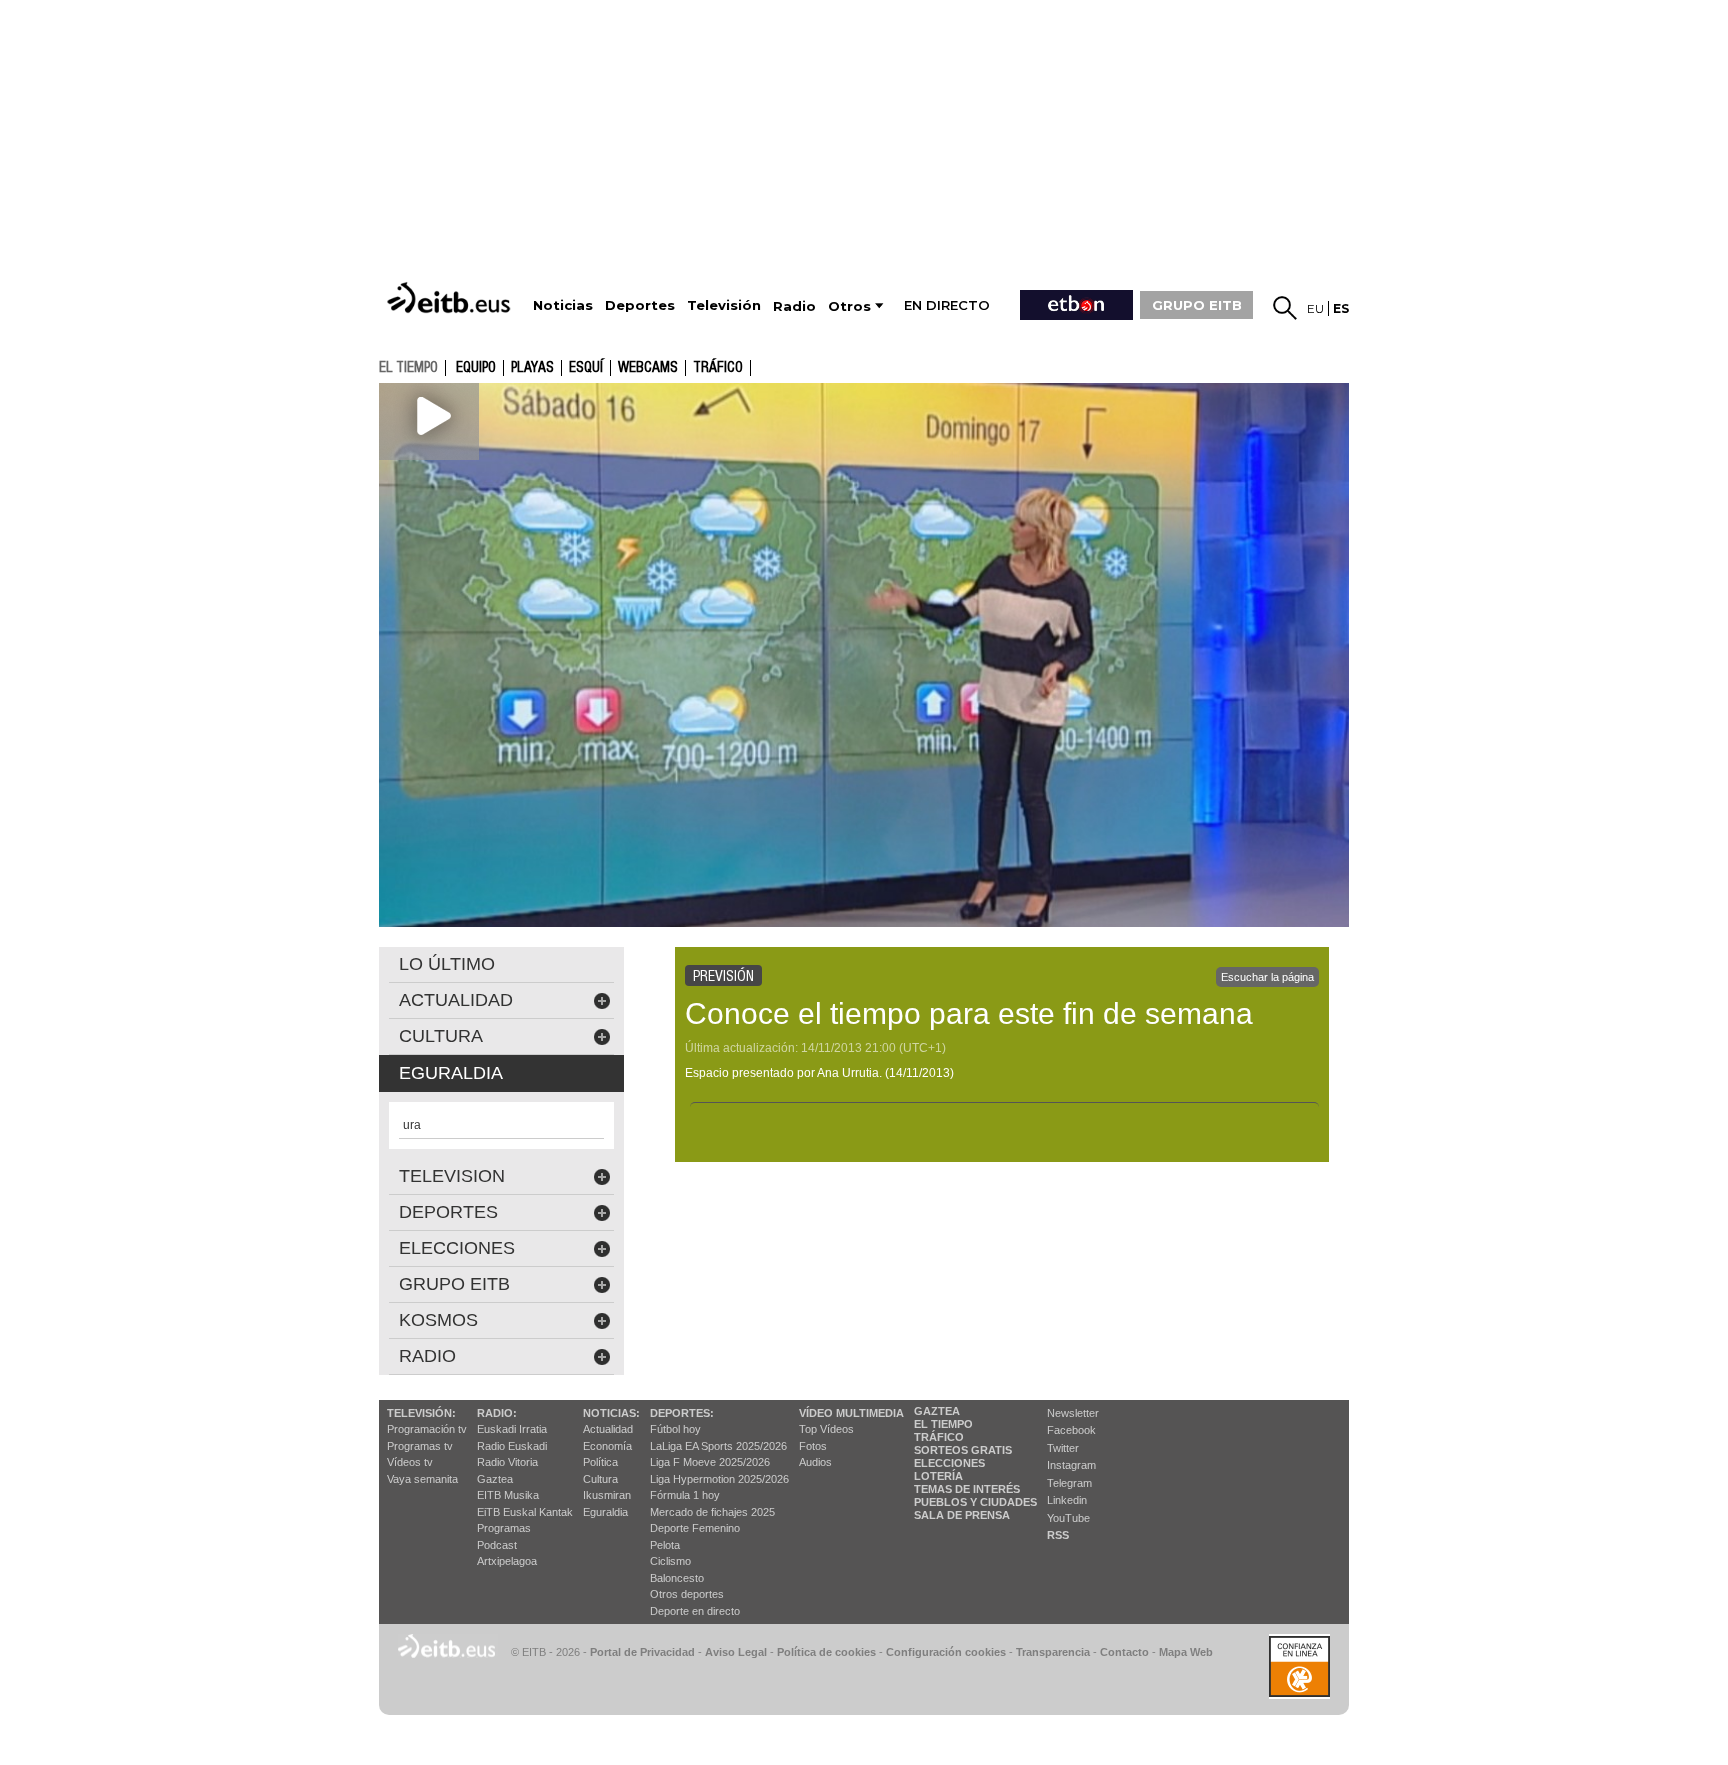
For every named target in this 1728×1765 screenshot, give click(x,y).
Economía (607, 1446)
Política (600, 1462)
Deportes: (682, 1413)
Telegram (1069, 1483)
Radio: (497, 1413)
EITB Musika (508, 1495)
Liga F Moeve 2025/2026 (710, 1462)
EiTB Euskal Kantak (525, 1512)
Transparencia (1053, 1652)
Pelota (665, 1545)
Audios (815, 1462)
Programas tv (420, 1446)
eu (1315, 308)
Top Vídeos (826, 1429)
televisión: (421, 1413)
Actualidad (608, 1429)
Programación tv (427, 1429)
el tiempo (408, 367)
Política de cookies (826, 1652)
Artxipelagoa (507, 1561)
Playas (532, 368)
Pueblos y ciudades (975, 1502)
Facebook (1071, 1430)
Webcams (648, 368)
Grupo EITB (454, 1284)
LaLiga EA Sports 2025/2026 (718, 1446)
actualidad (456, 1000)
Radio (427, 1356)
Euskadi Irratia (512, 1429)
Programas (504, 1528)
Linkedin (1067, 1500)
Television (452, 1176)
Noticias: (611, 1413)
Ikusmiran (607, 1495)
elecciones (457, 1248)
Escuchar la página (1267, 977)
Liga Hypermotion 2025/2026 (719, 1479)
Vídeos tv (410, 1462)
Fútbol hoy (675, 1429)
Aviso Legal (736, 1652)
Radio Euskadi (512, 1446)
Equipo (476, 368)
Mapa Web (1186, 1652)
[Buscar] (1285, 308)
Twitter (1063, 1448)
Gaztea (495, 1479)
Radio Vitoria (507, 1462)
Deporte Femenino (695, 1528)
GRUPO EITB (1197, 305)
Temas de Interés (967, 1489)
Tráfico (718, 368)
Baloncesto (677, 1578)
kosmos (438, 1320)
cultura (441, 1036)
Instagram (1071, 1465)
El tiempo (943, 1424)
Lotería (938, 1476)
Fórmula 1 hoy (685, 1495)
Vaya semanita (422, 1479)
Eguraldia (605, 1512)
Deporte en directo (695, 1611)
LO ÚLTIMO (447, 964)
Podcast (497, 1545)
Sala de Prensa (962, 1515)
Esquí (586, 368)
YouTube (1068, 1518)
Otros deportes (687, 1594)
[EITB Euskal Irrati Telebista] (451, 297)
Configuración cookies (946, 1652)
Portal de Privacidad (642, 1652)
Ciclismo (670, 1561)
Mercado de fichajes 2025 (712, 1512)
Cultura (600, 1479)
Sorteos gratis (963, 1450)
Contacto (1124, 1652)
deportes (448, 1212)
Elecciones (949, 1463)
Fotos (813, 1446)
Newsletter (1073, 1413)
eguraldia (451, 1073)
